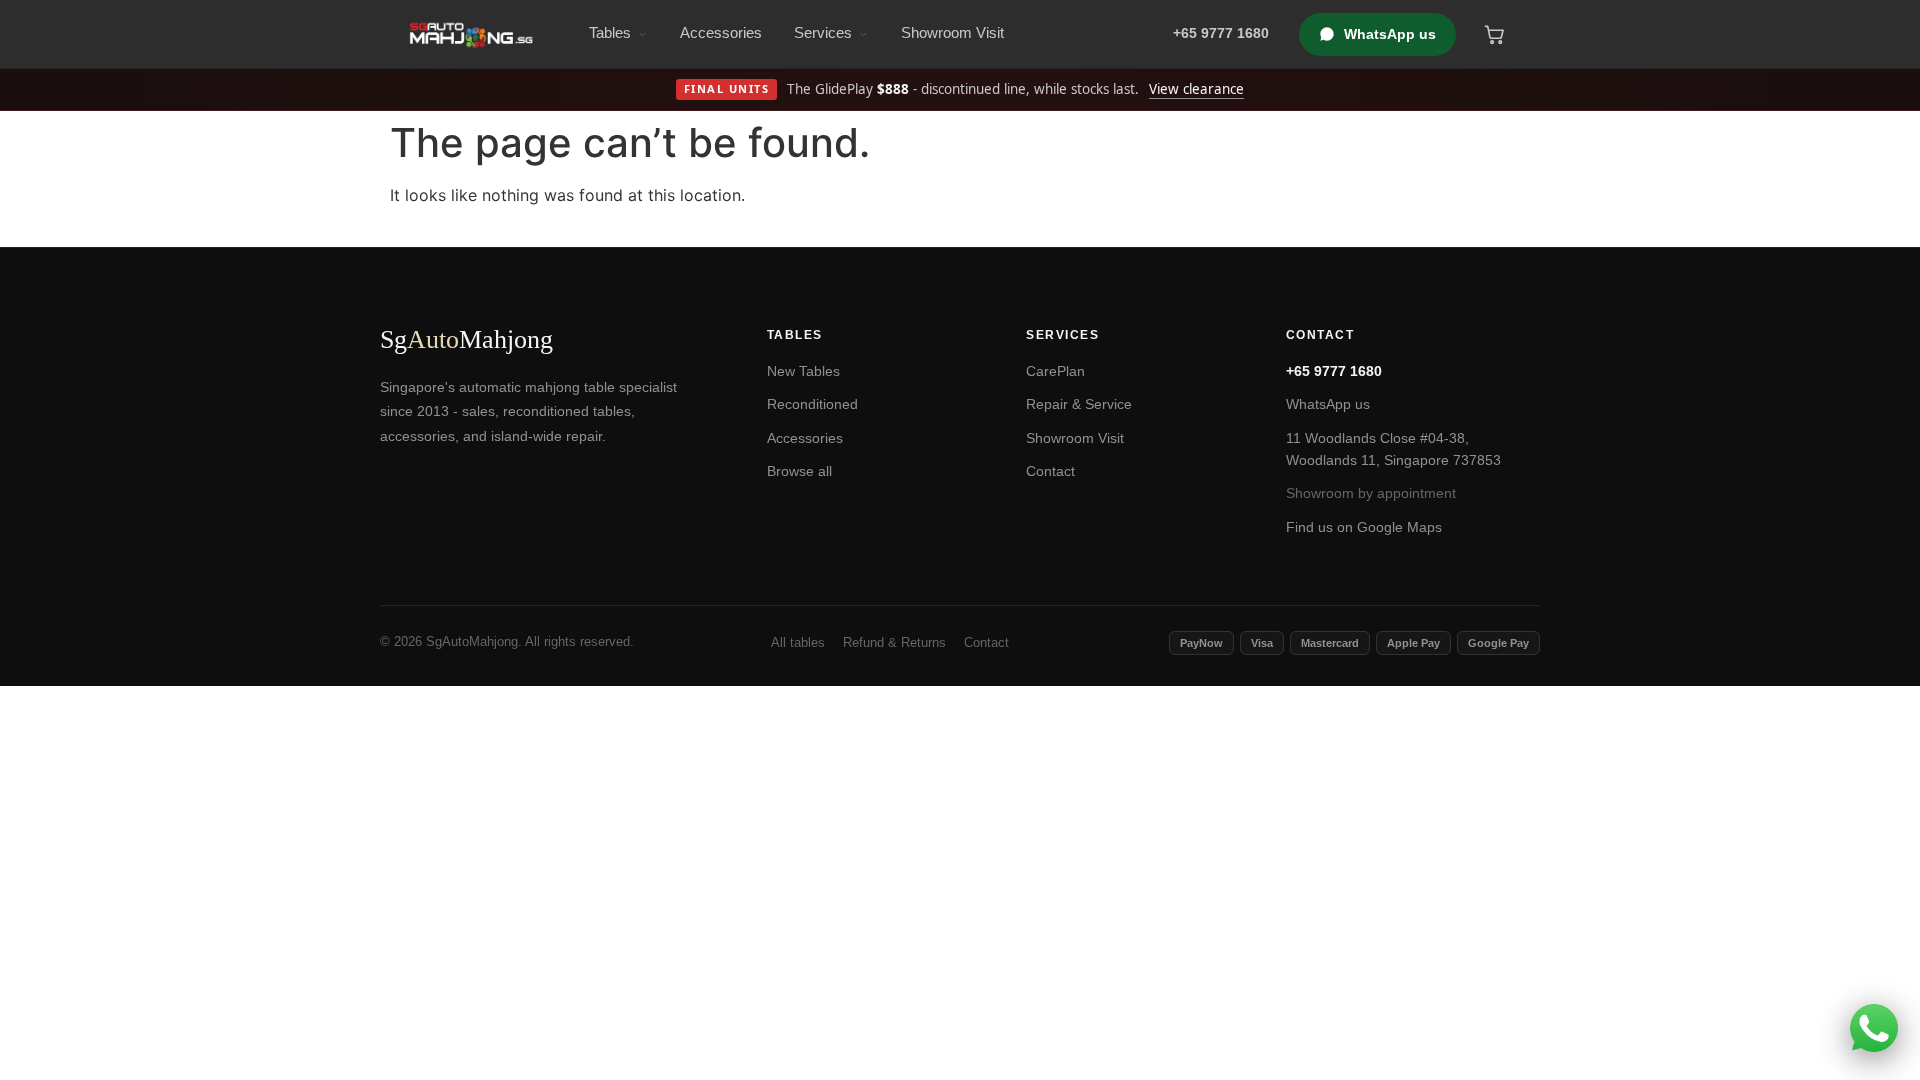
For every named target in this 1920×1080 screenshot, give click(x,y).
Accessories (721, 33)
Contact (1050, 471)
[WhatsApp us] (1874, 1028)
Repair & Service (1079, 404)
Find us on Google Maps (1364, 527)
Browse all (799, 471)
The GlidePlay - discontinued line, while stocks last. (964, 89)
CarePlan (1055, 371)
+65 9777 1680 (1334, 371)
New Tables (803, 371)
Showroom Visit (952, 33)
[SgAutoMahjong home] (471, 34)
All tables (798, 642)
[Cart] (1494, 34)
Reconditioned (812, 404)
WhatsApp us (1390, 34)
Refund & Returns (894, 642)
